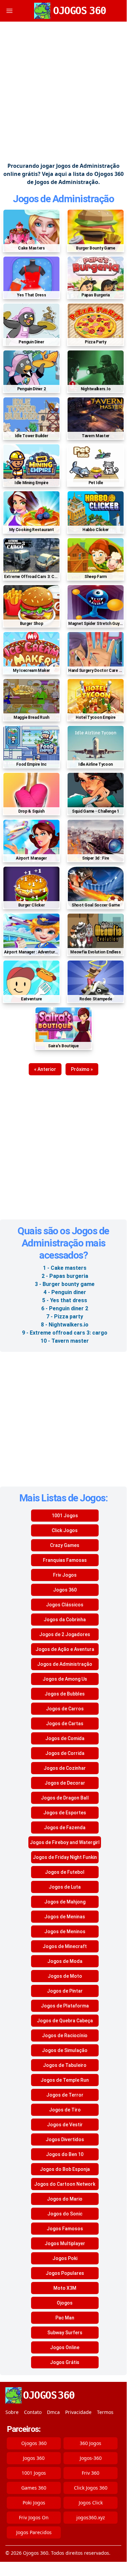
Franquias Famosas (65, 1560)
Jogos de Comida (65, 1738)
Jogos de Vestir (65, 2125)
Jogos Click (91, 2503)
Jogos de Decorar (65, 1783)
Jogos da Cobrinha (65, 1620)
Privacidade (78, 2412)
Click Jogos (65, 1530)
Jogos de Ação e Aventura (65, 1649)
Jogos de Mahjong (65, 1902)
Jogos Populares (65, 2273)
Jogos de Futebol (65, 1872)
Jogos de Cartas (65, 1724)
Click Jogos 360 (91, 2488)
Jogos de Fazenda (65, 1828)
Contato (33, 2412)
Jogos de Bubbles (65, 1694)
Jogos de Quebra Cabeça (65, 2021)
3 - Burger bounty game (65, 1284)
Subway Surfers (65, 2333)
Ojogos (65, 2303)
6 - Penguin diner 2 (65, 1308)
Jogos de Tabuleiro (65, 2065)
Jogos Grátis (65, 2362)
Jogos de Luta (65, 1887)
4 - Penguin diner (65, 1292)
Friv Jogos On (34, 2517)
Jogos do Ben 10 (65, 2154)
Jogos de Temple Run (65, 2080)
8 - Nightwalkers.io (65, 1325)
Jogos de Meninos (65, 1931)
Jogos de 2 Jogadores (65, 1634)
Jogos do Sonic (65, 2214)
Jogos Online (65, 2347)
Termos (105, 2412)
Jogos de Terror (65, 2095)
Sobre (12, 2412)
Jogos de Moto (65, 1976)
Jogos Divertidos (65, 2139)
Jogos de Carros (65, 1709)
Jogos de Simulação (65, 2050)
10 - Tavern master (65, 1341)
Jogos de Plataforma (65, 2006)
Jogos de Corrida (65, 1753)
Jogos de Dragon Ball (65, 1798)
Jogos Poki (65, 2258)
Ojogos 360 (34, 2443)
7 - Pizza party (65, 1317)
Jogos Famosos (65, 2229)
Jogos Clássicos (65, 1605)
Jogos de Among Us (65, 1679)
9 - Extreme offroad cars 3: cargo (65, 1333)
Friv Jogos (65, 1575)
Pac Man (65, 2318)
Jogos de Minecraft (65, 1946)
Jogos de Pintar (65, 1991)
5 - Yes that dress (65, 1300)
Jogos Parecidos (34, 2532)
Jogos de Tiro (65, 2110)
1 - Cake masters (65, 1268)
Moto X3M (65, 2288)
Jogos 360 (65, 1590)
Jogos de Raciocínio (65, 2035)
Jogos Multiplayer (65, 2243)
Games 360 (34, 2488)
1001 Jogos (65, 1516)
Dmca (53, 2412)
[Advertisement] (63, 92)
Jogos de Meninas (65, 1917)
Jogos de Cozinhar (65, 1768)
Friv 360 (91, 2473)
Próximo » (82, 1069)
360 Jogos (91, 2443)
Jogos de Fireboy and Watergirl (65, 1842)
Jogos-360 (91, 2458)
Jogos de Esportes (65, 1813)
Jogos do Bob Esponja (65, 2169)
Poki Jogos (34, 2503)
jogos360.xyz (91, 2517)
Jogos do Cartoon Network (65, 2184)
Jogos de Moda (65, 1961)
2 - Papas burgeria (65, 1276)
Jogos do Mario (65, 2199)
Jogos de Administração (63, 199)
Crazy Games (65, 1545)
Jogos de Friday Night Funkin (65, 1857)
